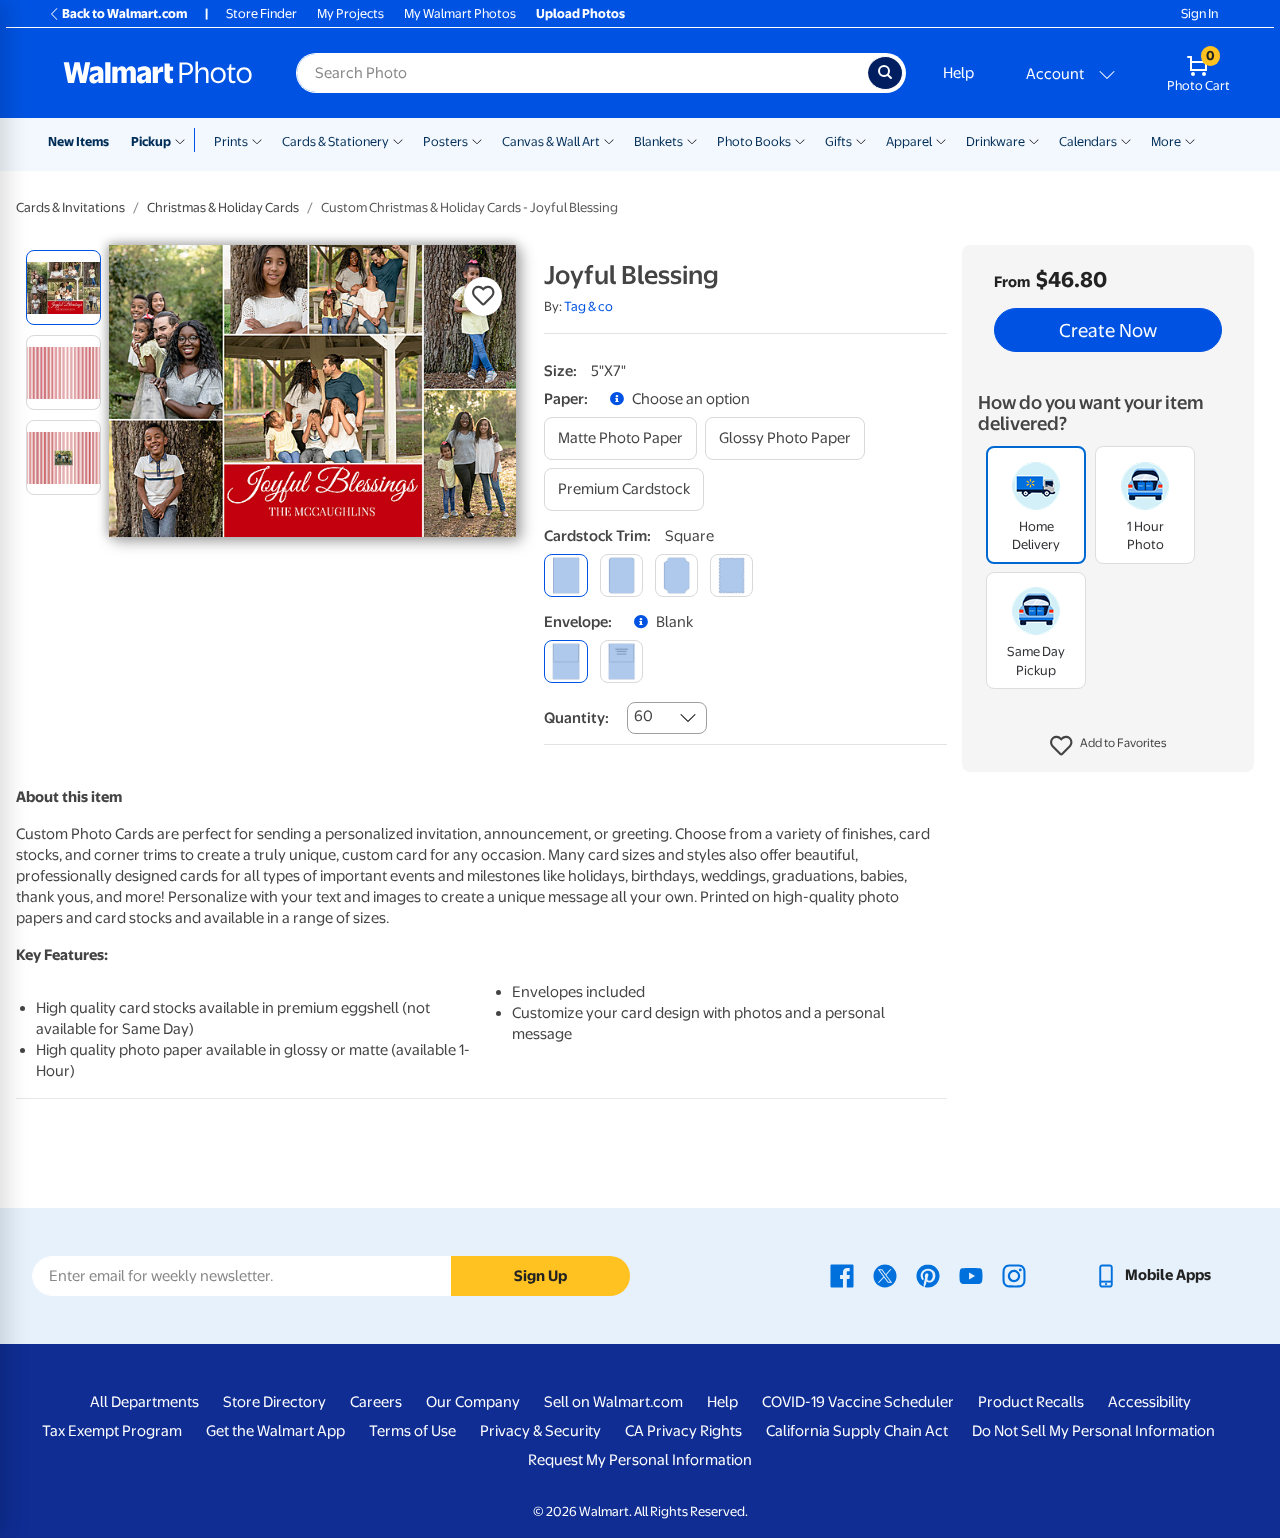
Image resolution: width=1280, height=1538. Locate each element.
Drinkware (995, 141)
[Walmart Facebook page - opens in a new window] (842, 1275)
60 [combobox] (643, 716)
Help (958, 73)
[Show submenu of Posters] (477, 140)
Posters (445, 141)
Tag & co (588, 306)
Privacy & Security (540, 1431)
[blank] (565, 661)
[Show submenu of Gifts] (861, 140)
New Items (78, 141)
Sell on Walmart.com (613, 1402)
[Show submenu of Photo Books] (800, 140)
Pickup (151, 141)
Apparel (909, 141)
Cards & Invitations (70, 207)
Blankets (658, 141)
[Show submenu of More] (1190, 140)
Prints (231, 141)
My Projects (350, 13)
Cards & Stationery (335, 141)
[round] (621, 575)
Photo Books (754, 141)
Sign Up (540, 1276)
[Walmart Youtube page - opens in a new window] (971, 1275)
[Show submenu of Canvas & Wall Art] (609, 140)
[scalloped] (731, 575)
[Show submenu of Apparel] (941, 140)
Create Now (1108, 330)
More (1166, 141)
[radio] (63, 287)
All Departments (144, 1402)
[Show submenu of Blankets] (692, 140)
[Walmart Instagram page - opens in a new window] (1014, 1275)
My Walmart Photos (460, 13)
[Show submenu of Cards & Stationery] (398, 140)
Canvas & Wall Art (551, 141)
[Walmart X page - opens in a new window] (885, 1275)
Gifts (838, 141)
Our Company (473, 1402)
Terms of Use (412, 1431)
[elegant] (676, 575)
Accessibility (1149, 1402)
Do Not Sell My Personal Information (1093, 1431)
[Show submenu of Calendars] (1126, 140)
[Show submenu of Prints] (257, 140)
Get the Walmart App (275, 1431)
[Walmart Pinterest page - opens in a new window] (928, 1275)
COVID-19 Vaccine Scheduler (858, 1402)
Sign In (1199, 13)
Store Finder (261, 13)
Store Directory (274, 1402)
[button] (1108, 746)
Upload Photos (580, 13)
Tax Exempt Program (112, 1431)
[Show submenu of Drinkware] (1034, 140)
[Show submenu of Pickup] (184, 140)
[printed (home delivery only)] (621, 661)
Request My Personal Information (640, 1460)
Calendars (1088, 141)
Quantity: (576, 718)
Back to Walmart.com (124, 13)
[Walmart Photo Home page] (158, 73)
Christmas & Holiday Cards (223, 207)
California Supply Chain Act (857, 1431)
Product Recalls (1031, 1402)
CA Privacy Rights (683, 1431)
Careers (376, 1402)
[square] (565, 575)
